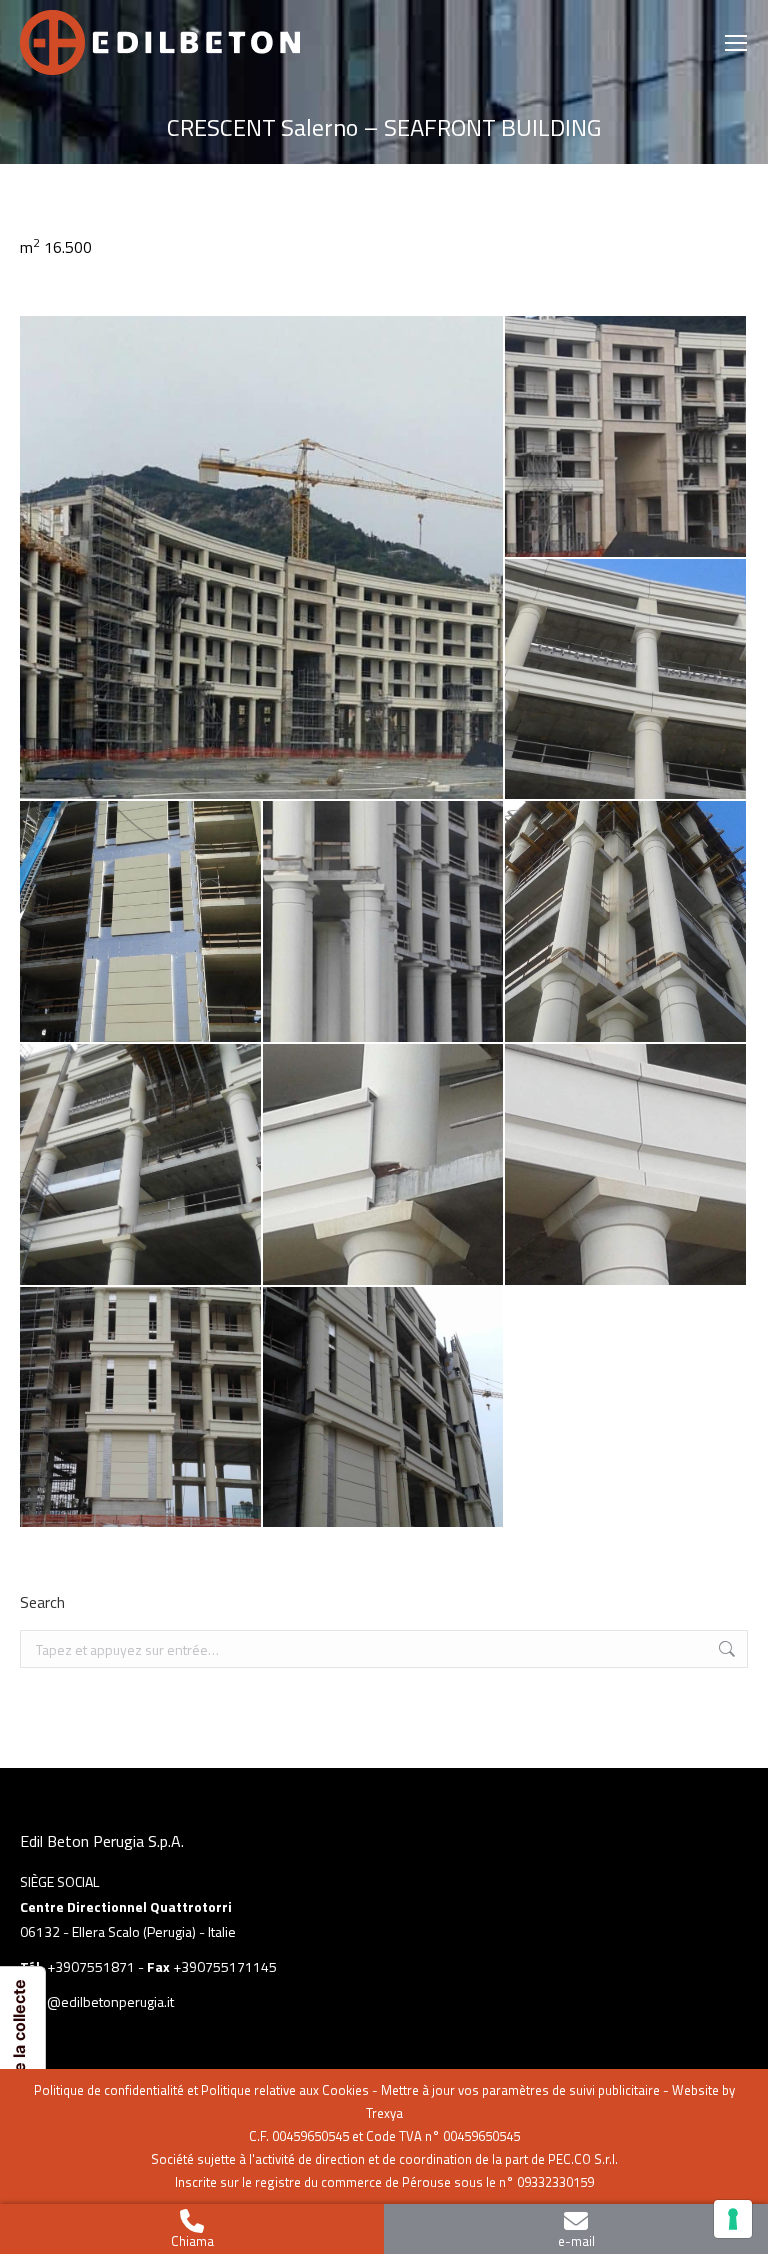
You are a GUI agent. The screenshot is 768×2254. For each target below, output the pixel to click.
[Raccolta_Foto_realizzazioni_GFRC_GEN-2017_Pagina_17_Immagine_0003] (141, 1165)
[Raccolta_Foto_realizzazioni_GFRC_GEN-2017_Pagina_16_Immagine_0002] (141, 922)
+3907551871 (91, 1966)
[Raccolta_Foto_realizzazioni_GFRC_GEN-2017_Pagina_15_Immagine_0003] (626, 437)
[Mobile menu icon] (736, 43)
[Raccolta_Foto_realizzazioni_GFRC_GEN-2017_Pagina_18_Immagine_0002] (384, 1165)
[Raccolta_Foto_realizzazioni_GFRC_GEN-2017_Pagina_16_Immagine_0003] (384, 922)
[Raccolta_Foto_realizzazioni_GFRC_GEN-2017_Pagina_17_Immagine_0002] (626, 922)
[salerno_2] (384, 1408)
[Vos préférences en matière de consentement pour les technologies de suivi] (733, 2219)
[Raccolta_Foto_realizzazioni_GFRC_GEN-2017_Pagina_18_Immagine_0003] (626, 1165)
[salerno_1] (262, 557)
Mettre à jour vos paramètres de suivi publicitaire (520, 2090)
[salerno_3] (141, 1408)
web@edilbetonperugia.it (97, 2001)
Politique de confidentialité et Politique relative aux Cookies (201, 2090)
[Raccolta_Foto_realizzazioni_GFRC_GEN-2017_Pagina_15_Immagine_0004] (626, 680)
